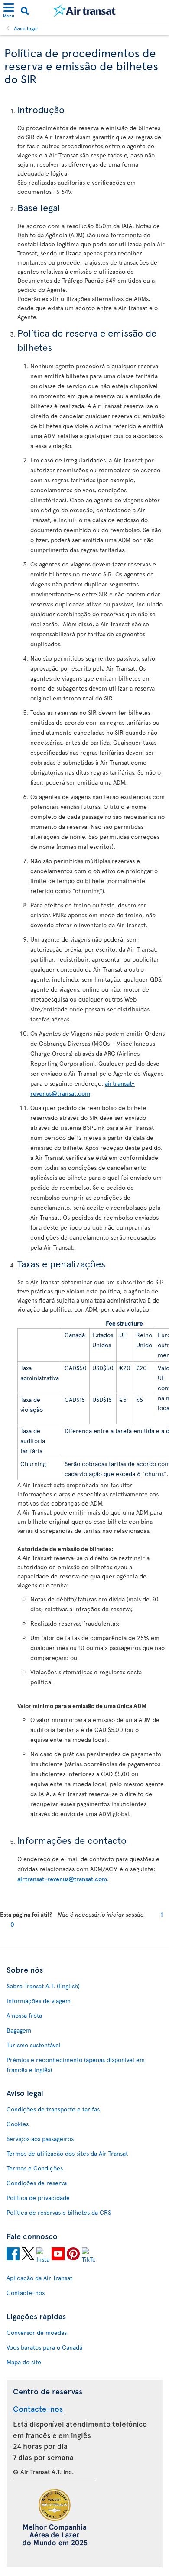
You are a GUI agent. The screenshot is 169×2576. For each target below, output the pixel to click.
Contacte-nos (26, 2293)
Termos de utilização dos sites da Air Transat (67, 2153)
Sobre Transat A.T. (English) (43, 1986)
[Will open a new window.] (13, 2255)
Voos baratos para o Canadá (44, 2347)
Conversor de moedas (37, 2332)
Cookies (18, 2124)
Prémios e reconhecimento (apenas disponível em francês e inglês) (76, 2065)
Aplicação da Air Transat (39, 2278)
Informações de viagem (39, 2001)
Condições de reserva (37, 2183)
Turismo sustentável (34, 2045)
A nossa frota (24, 2015)
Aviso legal (26, 28)
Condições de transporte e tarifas (53, 2109)
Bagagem (19, 2030)
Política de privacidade (38, 2198)
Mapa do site (24, 2362)
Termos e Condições (35, 2168)
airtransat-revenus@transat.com (62, 1879)
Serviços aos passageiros (40, 2139)
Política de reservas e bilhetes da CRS (59, 2212)
